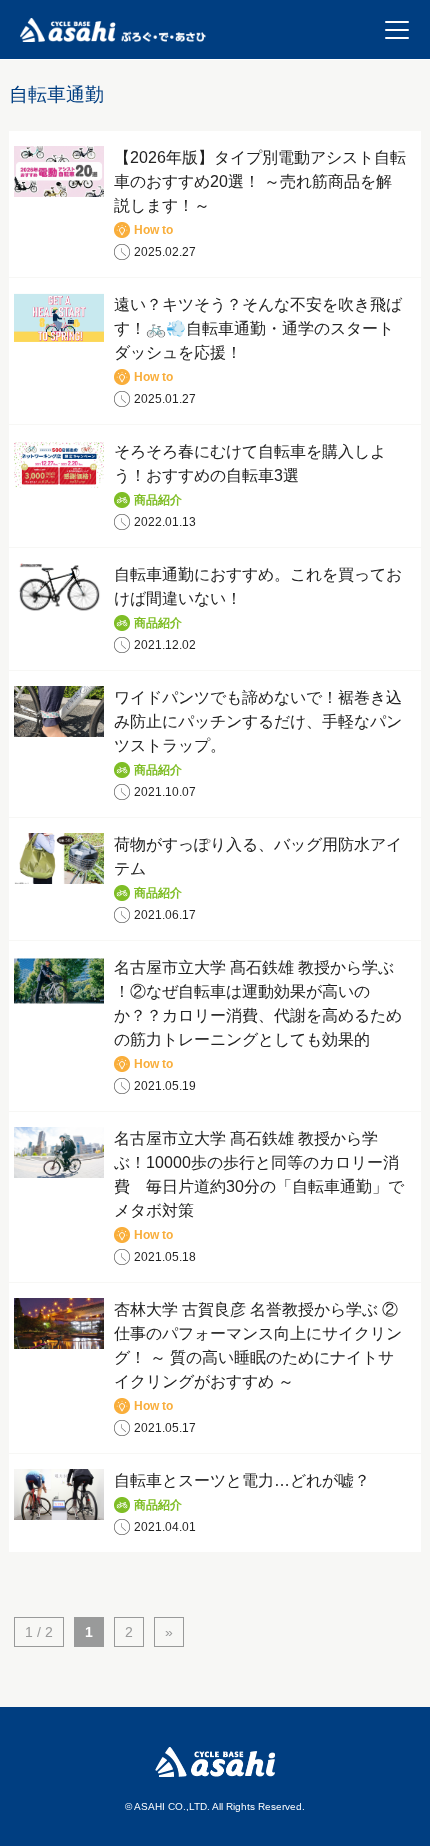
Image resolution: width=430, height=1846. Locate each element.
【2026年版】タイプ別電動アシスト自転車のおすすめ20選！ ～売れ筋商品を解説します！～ (260, 181)
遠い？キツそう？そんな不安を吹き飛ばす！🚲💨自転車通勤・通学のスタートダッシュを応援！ (258, 328)
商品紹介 (158, 500)
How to (153, 230)
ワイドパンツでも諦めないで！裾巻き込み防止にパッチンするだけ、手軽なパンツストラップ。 (258, 721)
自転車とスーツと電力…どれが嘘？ (242, 1480)
